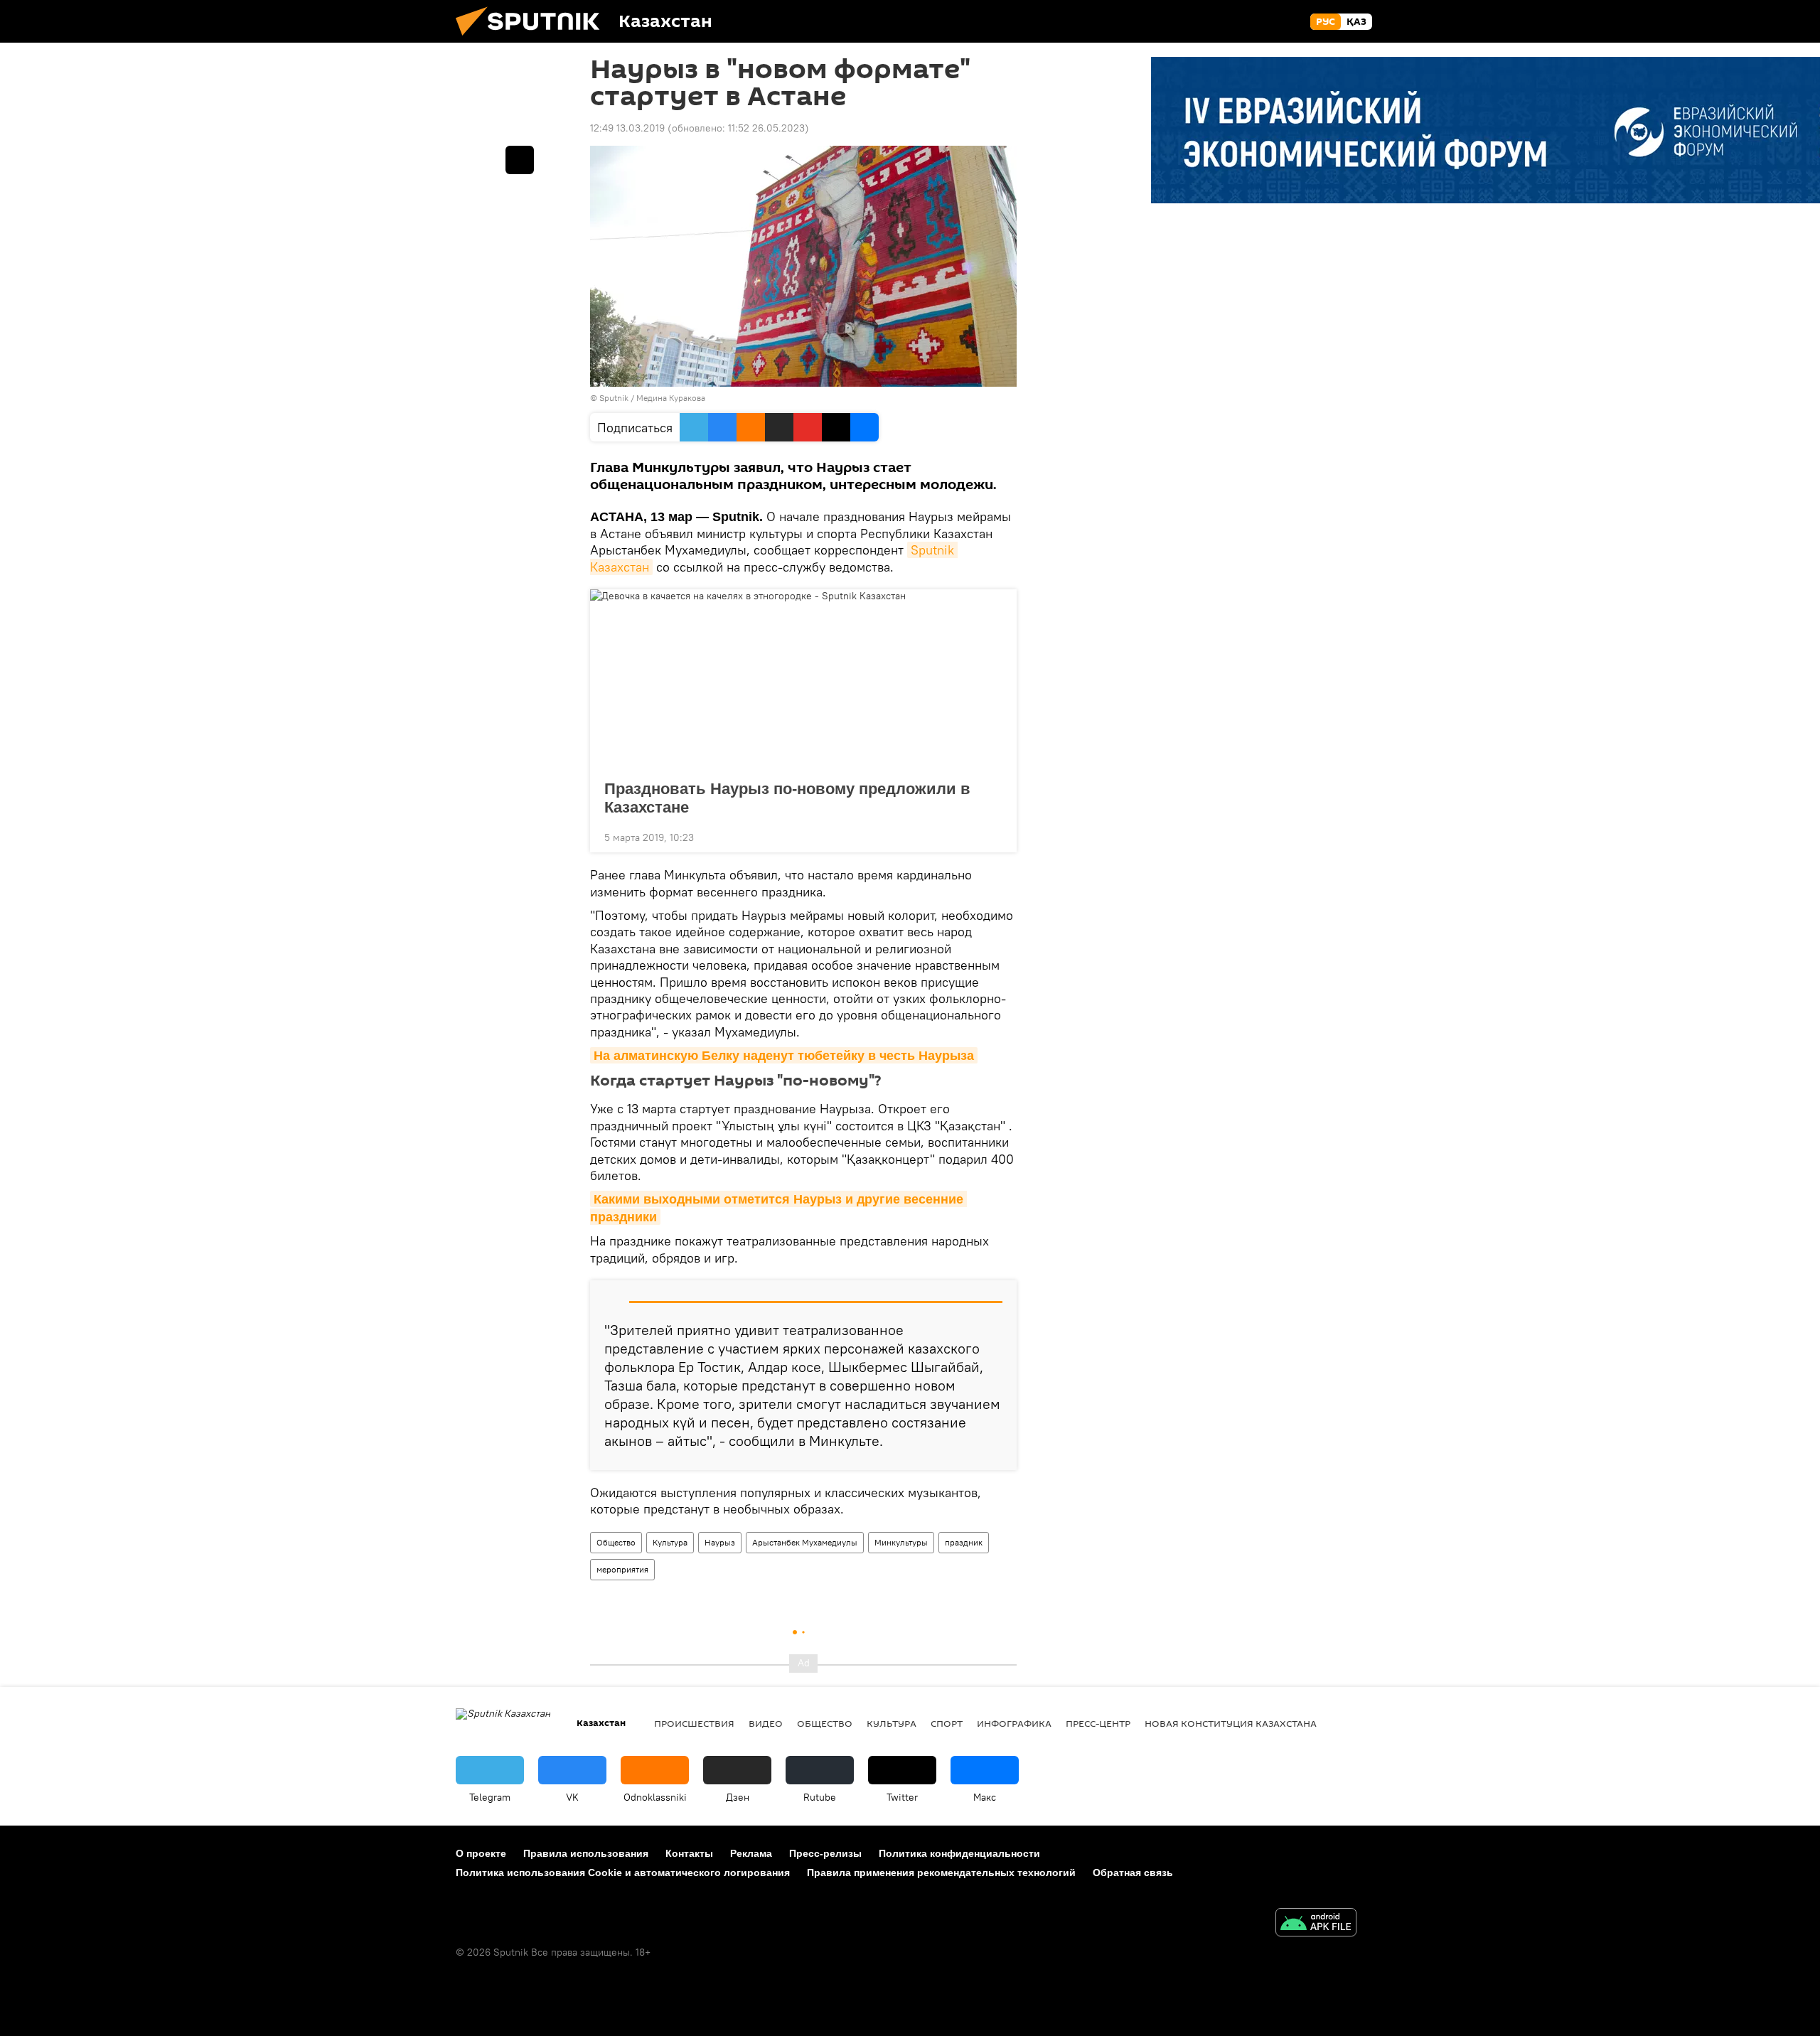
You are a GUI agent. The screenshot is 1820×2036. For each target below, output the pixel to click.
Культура (670, 1542)
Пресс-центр (1098, 1723)
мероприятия (622, 1569)
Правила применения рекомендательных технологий (941, 1872)
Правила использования (586, 1853)
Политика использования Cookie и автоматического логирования (623, 1872)
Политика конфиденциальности (959, 1853)
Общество (616, 1542)
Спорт (947, 1723)
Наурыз (720, 1542)
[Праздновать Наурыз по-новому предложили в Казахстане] (803, 680)
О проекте (481, 1853)
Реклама (751, 1853)
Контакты (689, 1853)
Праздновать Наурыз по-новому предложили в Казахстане (787, 798)
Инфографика (1014, 1723)
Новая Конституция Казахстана (1231, 1723)
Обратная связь (1133, 1872)
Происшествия (694, 1723)
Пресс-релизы (825, 1853)
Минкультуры (901, 1542)
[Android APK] (1316, 1924)
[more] (995, 836)
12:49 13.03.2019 (627, 128)
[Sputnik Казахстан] (533, 39)
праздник (964, 1542)
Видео (766, 1723)
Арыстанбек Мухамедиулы (805, 1542)
